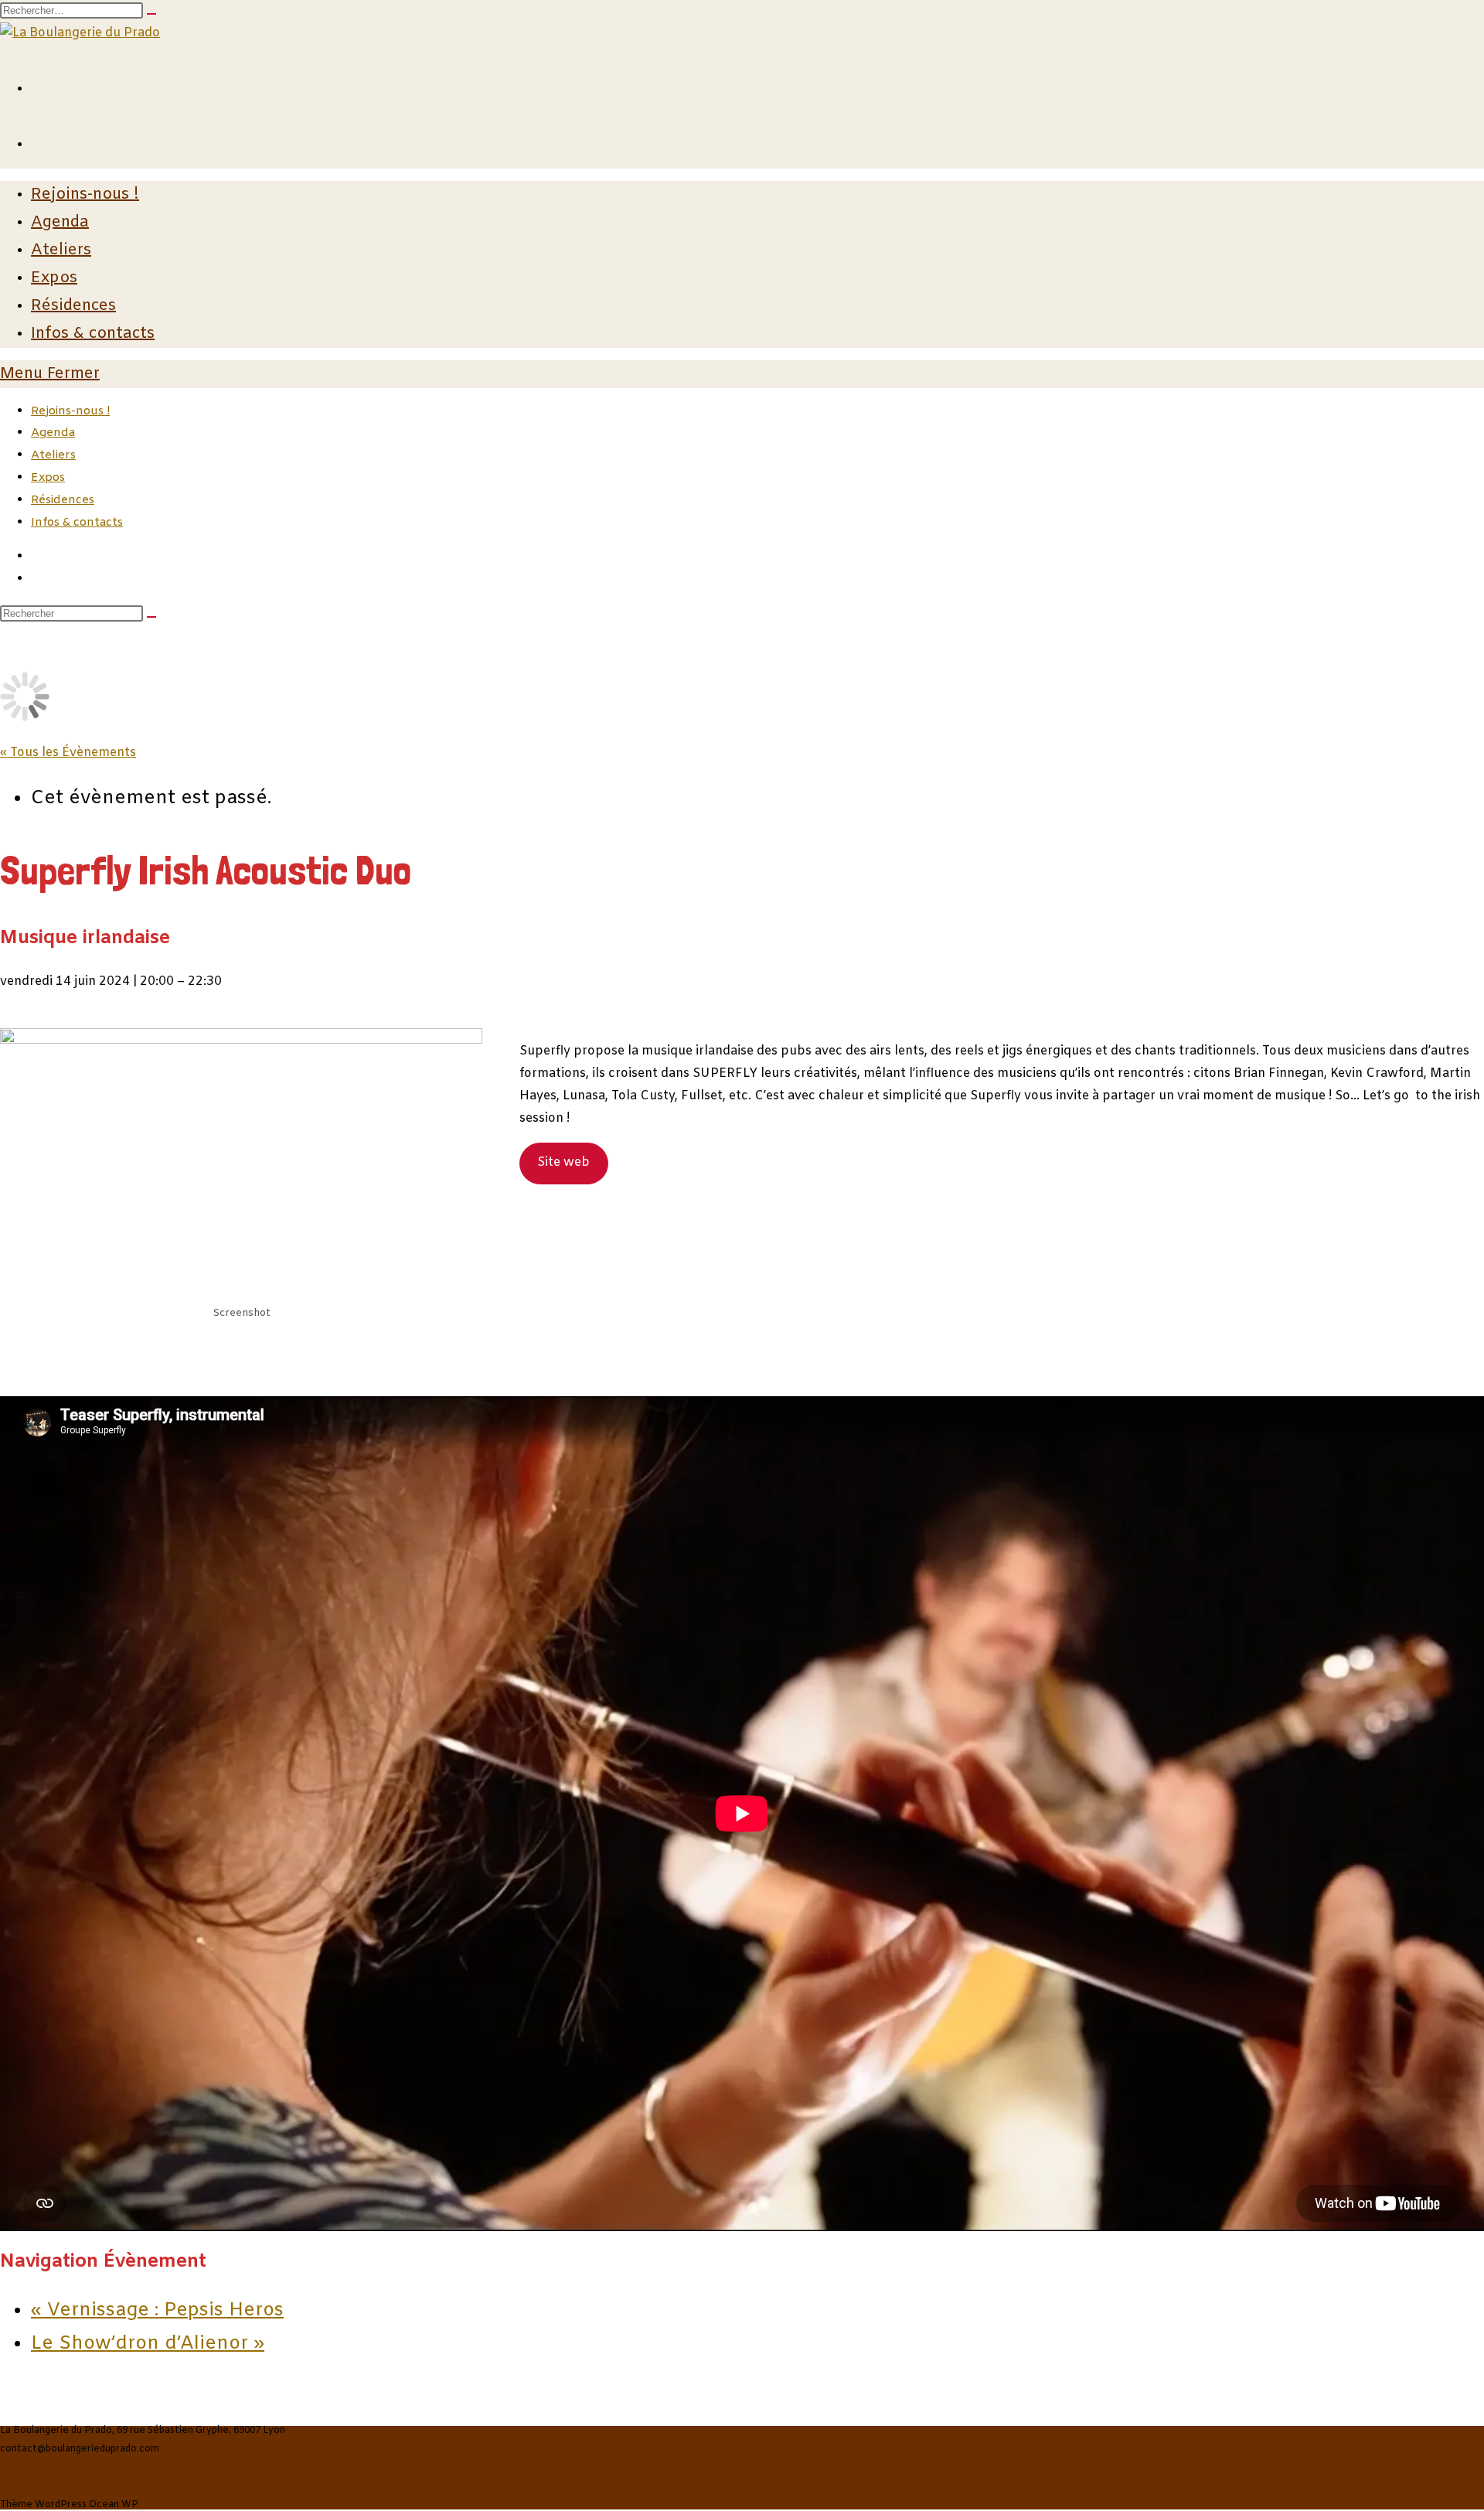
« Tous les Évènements (68, 753)
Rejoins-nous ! (70, 411)
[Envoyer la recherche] (151, 617)
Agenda (53, 433)
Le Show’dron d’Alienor (148, 2344)
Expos (48, 478)
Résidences (63, 500)
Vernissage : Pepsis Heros (157, 2311)
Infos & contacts (77, 523)
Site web (563, 1162)
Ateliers (53, 455)
